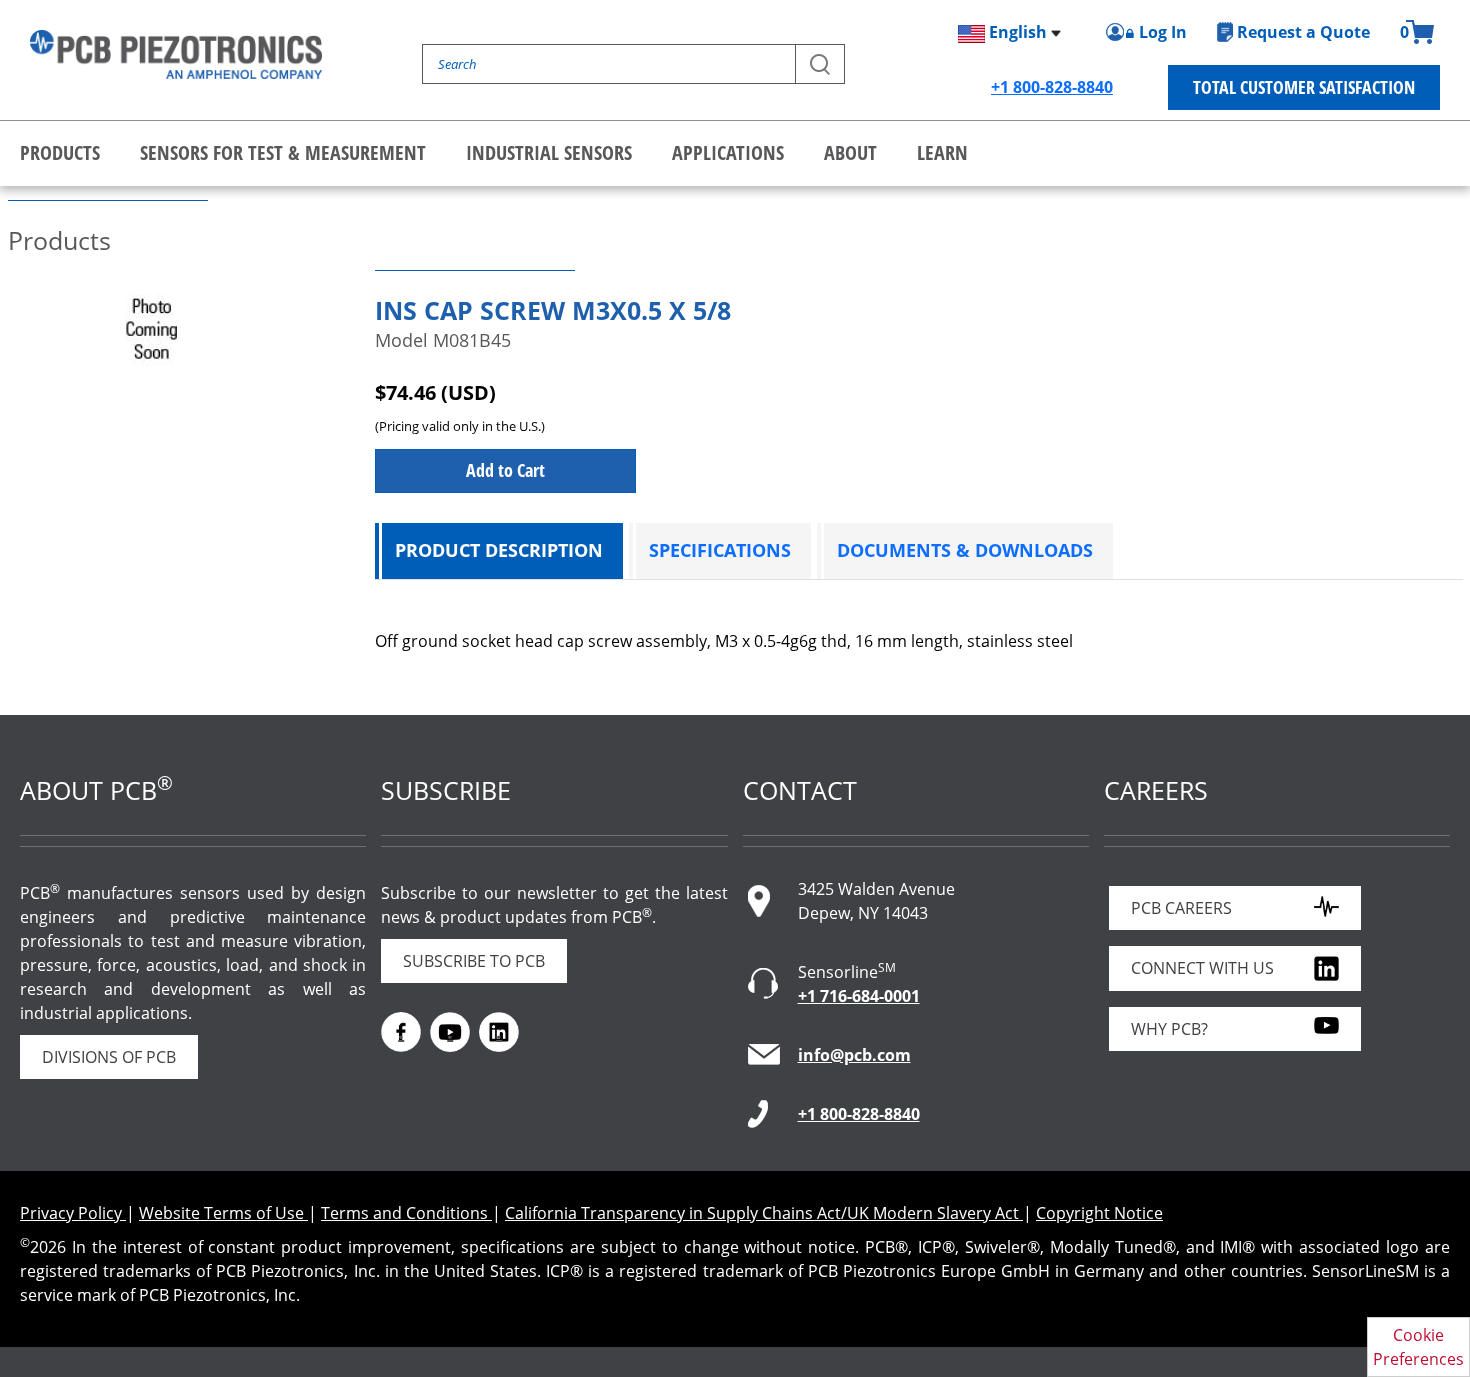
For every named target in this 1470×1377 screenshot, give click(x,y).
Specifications (720, 550)
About (850, 152)
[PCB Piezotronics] (176, 54)
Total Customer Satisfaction (1304, 87)
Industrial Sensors (549, 152)
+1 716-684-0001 (859, 996)
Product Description (499, 550)
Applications (728, 152)
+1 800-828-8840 (1052, 87)
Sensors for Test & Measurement (283, 152)
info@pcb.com (854, 1055)
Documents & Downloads (965, 550)
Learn (942, 152)
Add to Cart (505, 470)
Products (60, 152)
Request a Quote (1303, 32)
